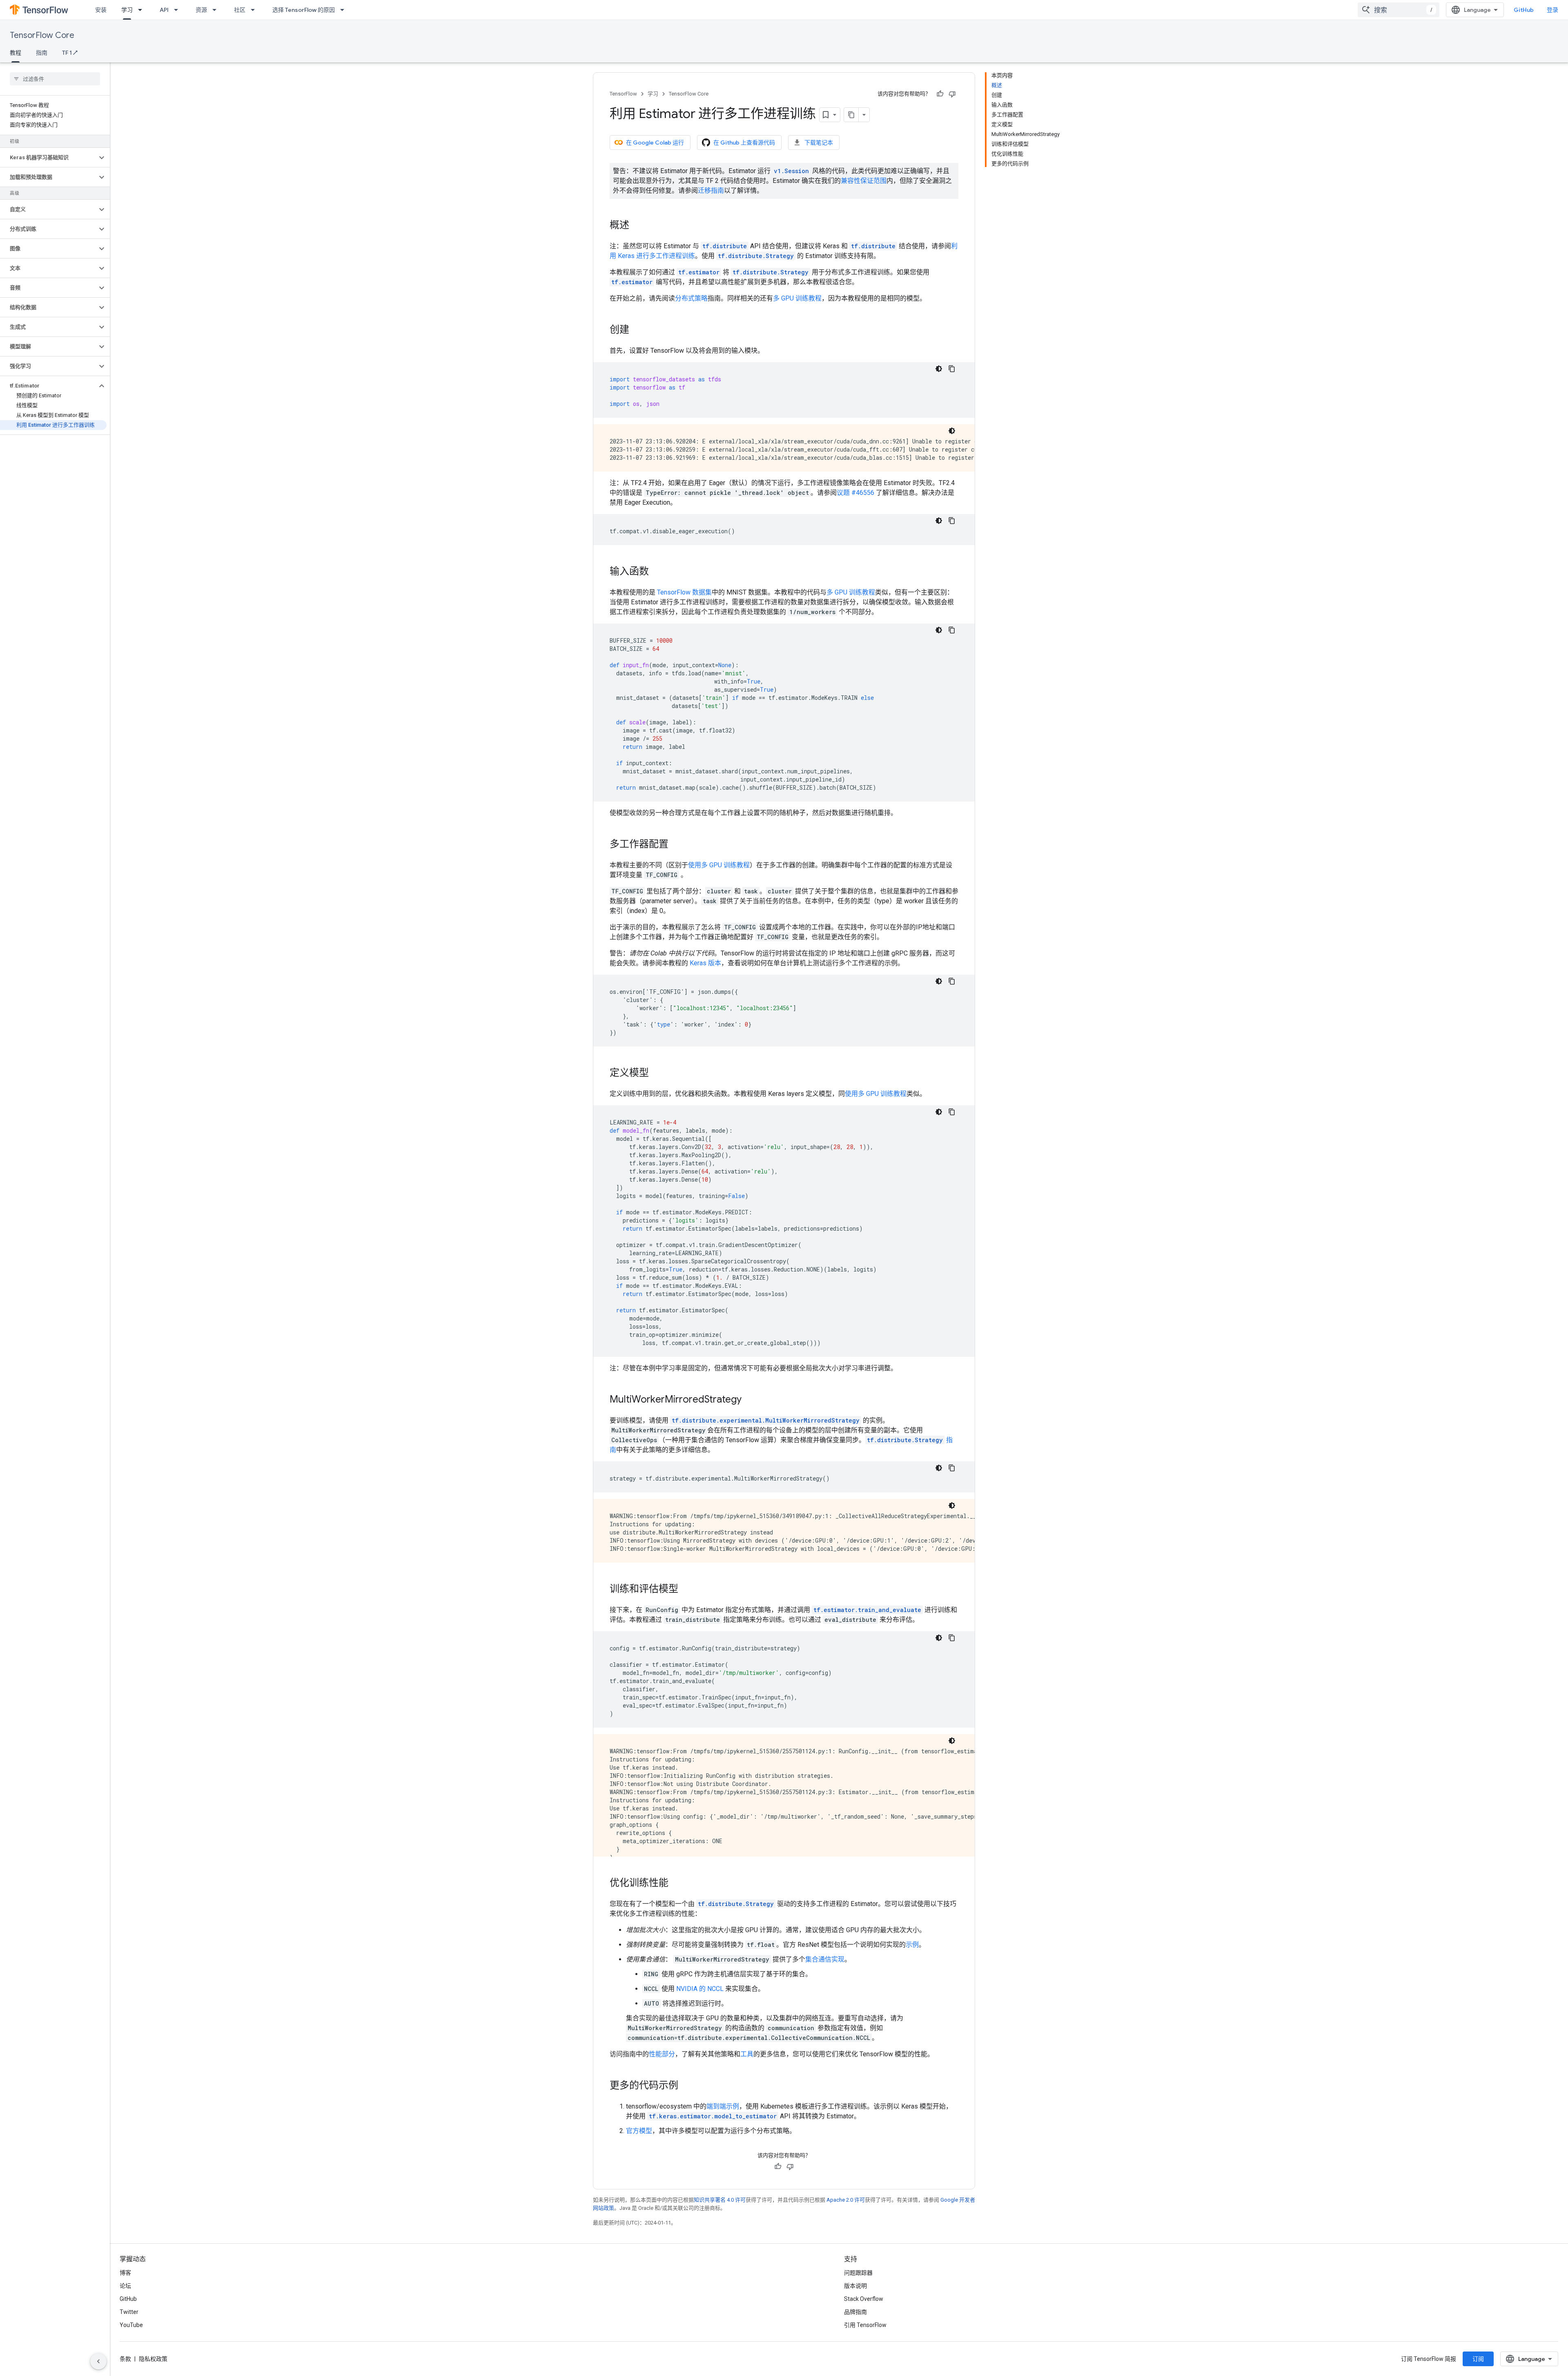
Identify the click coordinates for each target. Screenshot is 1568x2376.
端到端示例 (723, 2106)
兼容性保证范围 (864, 181)
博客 (125, 2273)
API (164, 10)
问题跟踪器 (858, 2273)
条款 (125, 2359)
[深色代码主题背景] (939, 369)
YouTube (131, 2325)
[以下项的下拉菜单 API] (178, 10)
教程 (16, 53)
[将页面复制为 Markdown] (851, 115)
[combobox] (1399, 10)
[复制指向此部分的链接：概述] (637, 226)
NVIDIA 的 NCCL (700, 1989)
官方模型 (639, 2131)
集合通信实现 (825, 1959)
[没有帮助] (952, 94)
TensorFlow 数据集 (684, 592)
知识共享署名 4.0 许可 (720, 2200)
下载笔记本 (819, 143)
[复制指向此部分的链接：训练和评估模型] (686, 1590)
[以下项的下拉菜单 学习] (143, 10)
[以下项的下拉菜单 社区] (255, 10)
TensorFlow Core (42, 35)
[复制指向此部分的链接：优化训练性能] (677, 1884)
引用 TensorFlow (865, 2325)
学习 (127, 10)
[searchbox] (55, 79)
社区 (240, 10)
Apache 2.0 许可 (846, 2200)
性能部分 (662, 2054)
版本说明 (855, 2286)
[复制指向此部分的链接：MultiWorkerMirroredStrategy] (750, 1400)
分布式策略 (691, 298)
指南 (42, 53)
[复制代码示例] (952, 369)
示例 (912, 1945)
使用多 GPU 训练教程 (719, 865)
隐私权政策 (153, 2359)
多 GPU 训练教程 (797, 298)
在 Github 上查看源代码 (744, 143)
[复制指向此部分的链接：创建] (637, 330)
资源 (201, 10)
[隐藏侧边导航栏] (98, 2361)
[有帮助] (940, 94)
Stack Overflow (864, 2299)
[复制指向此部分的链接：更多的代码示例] (686, 2086)
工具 (747, 2054)
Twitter (129, 2312)
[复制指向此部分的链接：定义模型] (657, 1073)
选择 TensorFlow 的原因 (304, 10)
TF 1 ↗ (70, 53)
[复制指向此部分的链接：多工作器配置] (677, 845)
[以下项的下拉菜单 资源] (217, 10)
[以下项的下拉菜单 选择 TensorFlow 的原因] (345, 10)
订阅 (1478, 2359)
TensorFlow (623, 94)
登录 (1552, 10)
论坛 (125, 2286)
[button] (48, 158)
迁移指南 (711, 190)
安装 (101, 10)
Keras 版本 (705, 963)
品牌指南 (855, 2312)
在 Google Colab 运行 (655, 143)
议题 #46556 (855, 493)
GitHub (1524, 10)
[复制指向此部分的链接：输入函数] (657, 572)
